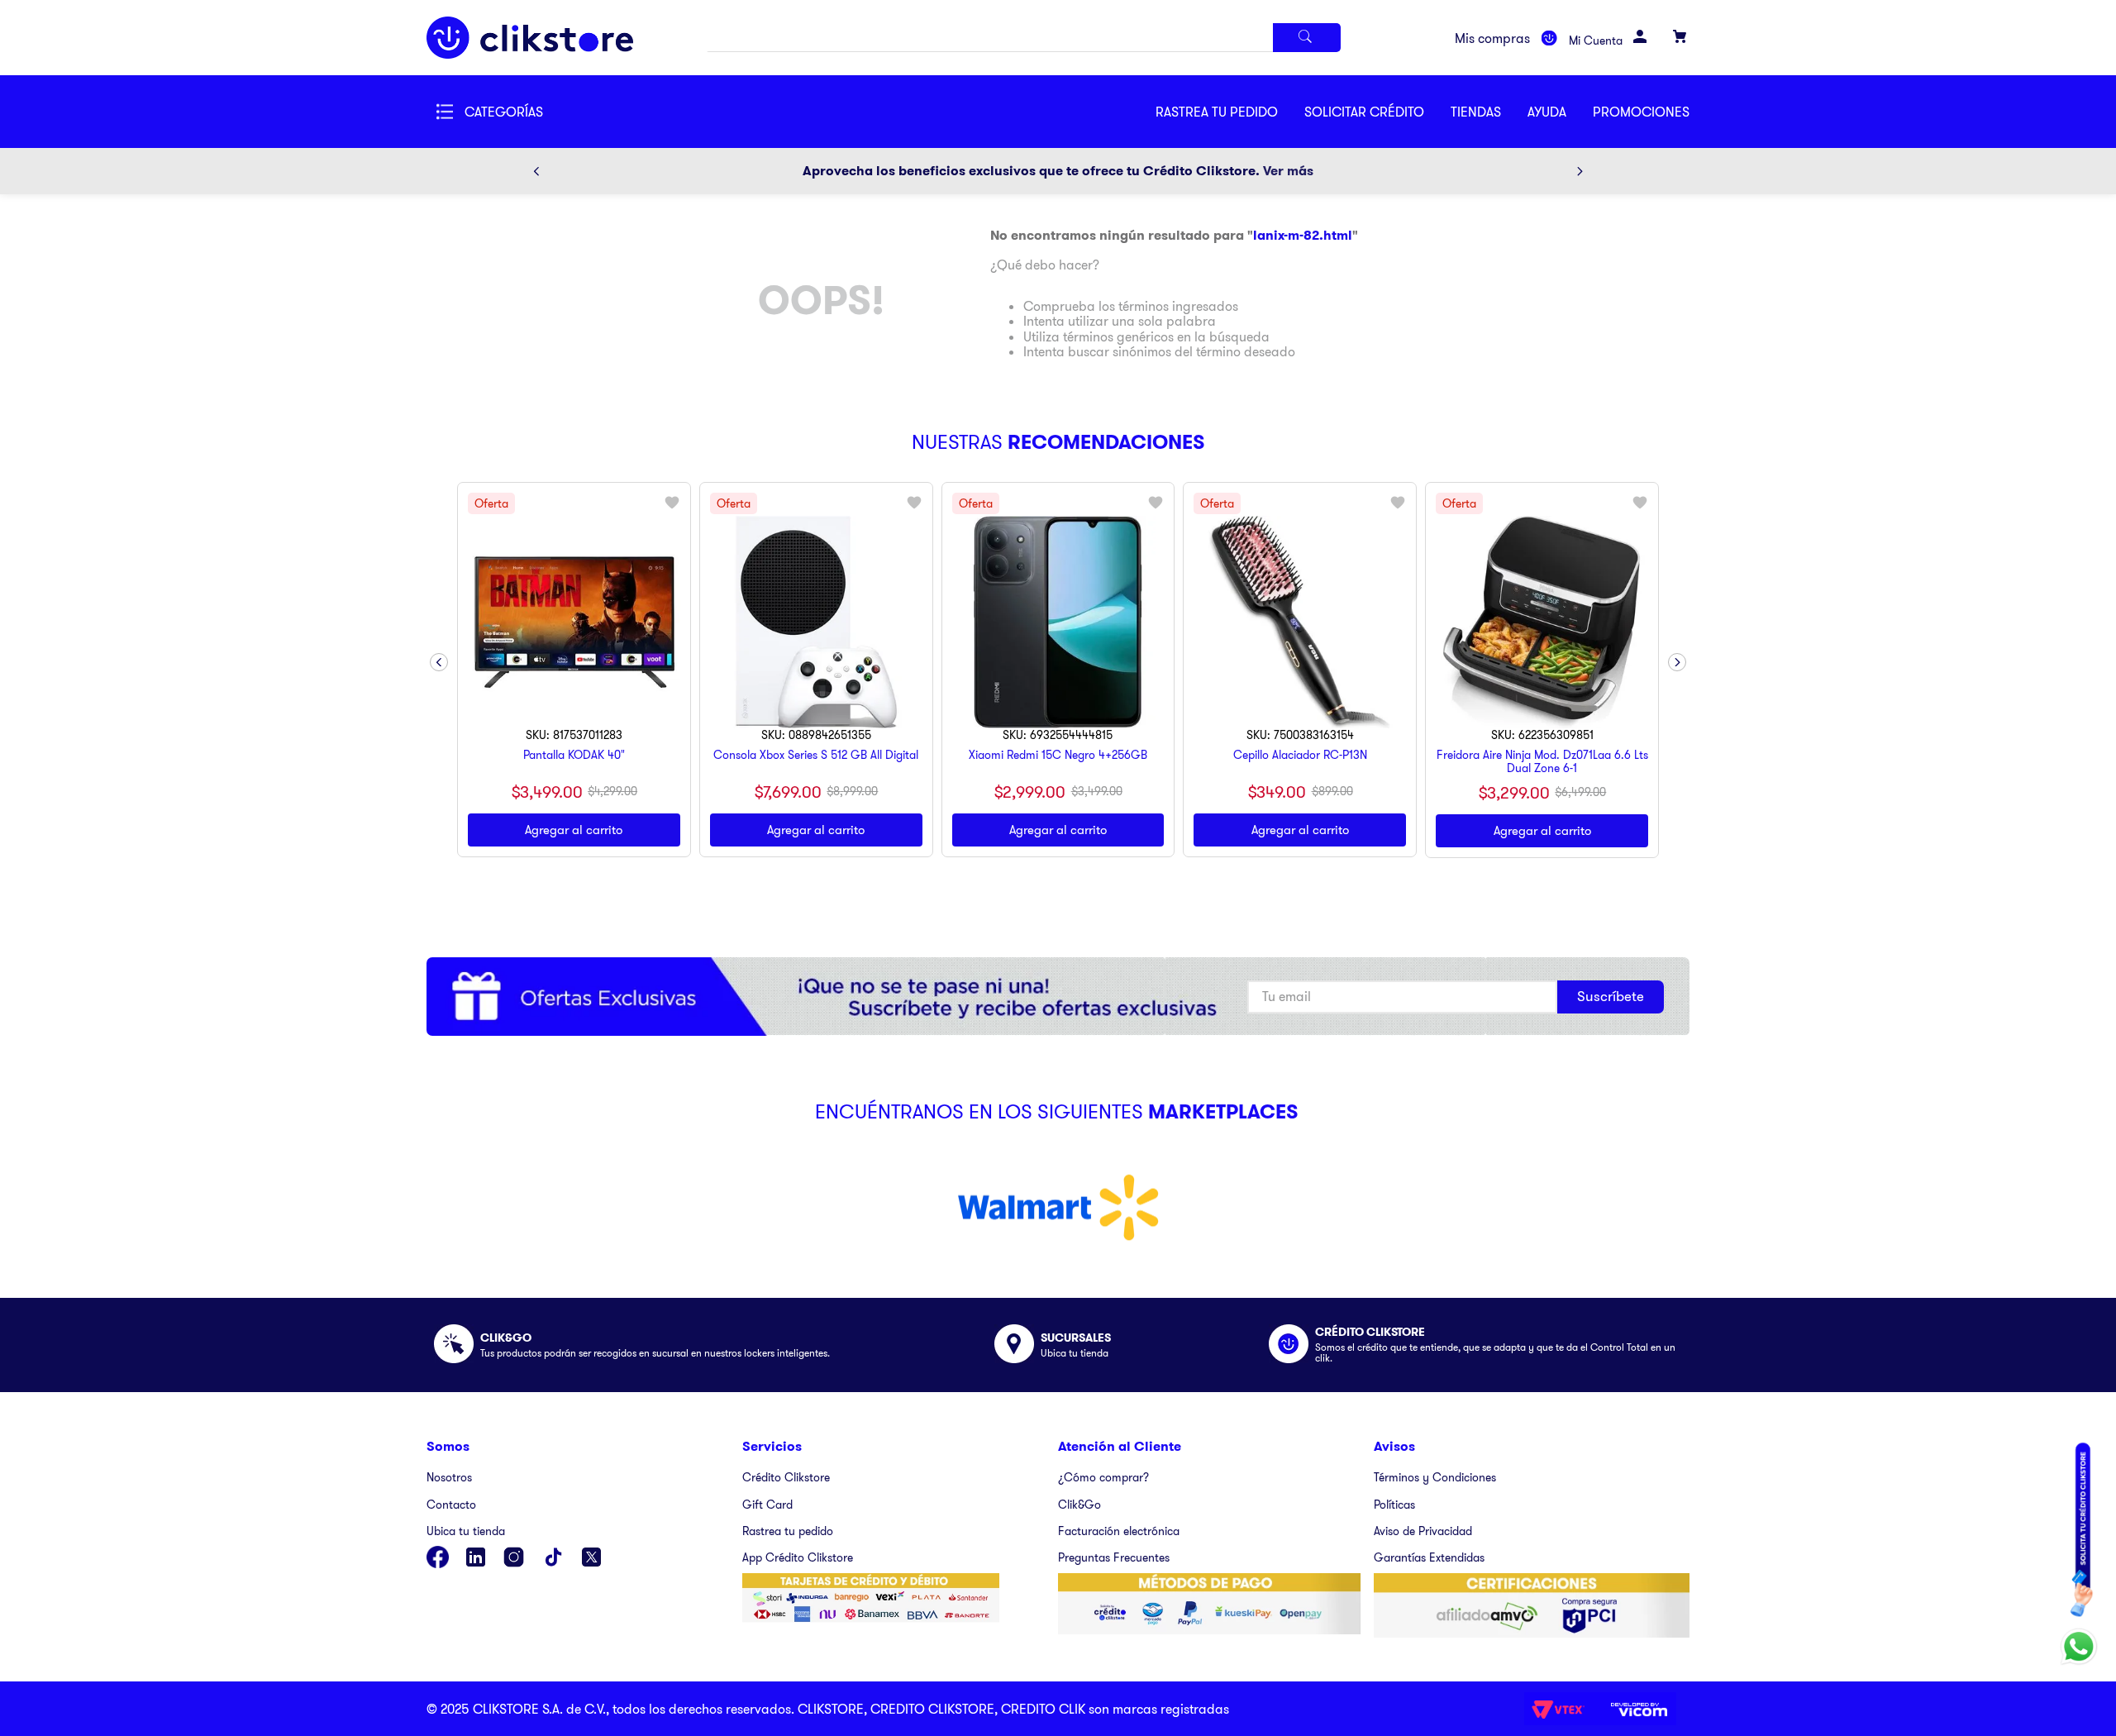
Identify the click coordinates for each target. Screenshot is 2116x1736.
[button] (1377, 112)
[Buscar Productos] (1307, 38)
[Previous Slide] (536, 171)
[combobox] (1023, 38)
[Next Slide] (1580, 171)
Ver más (1288, 171)
